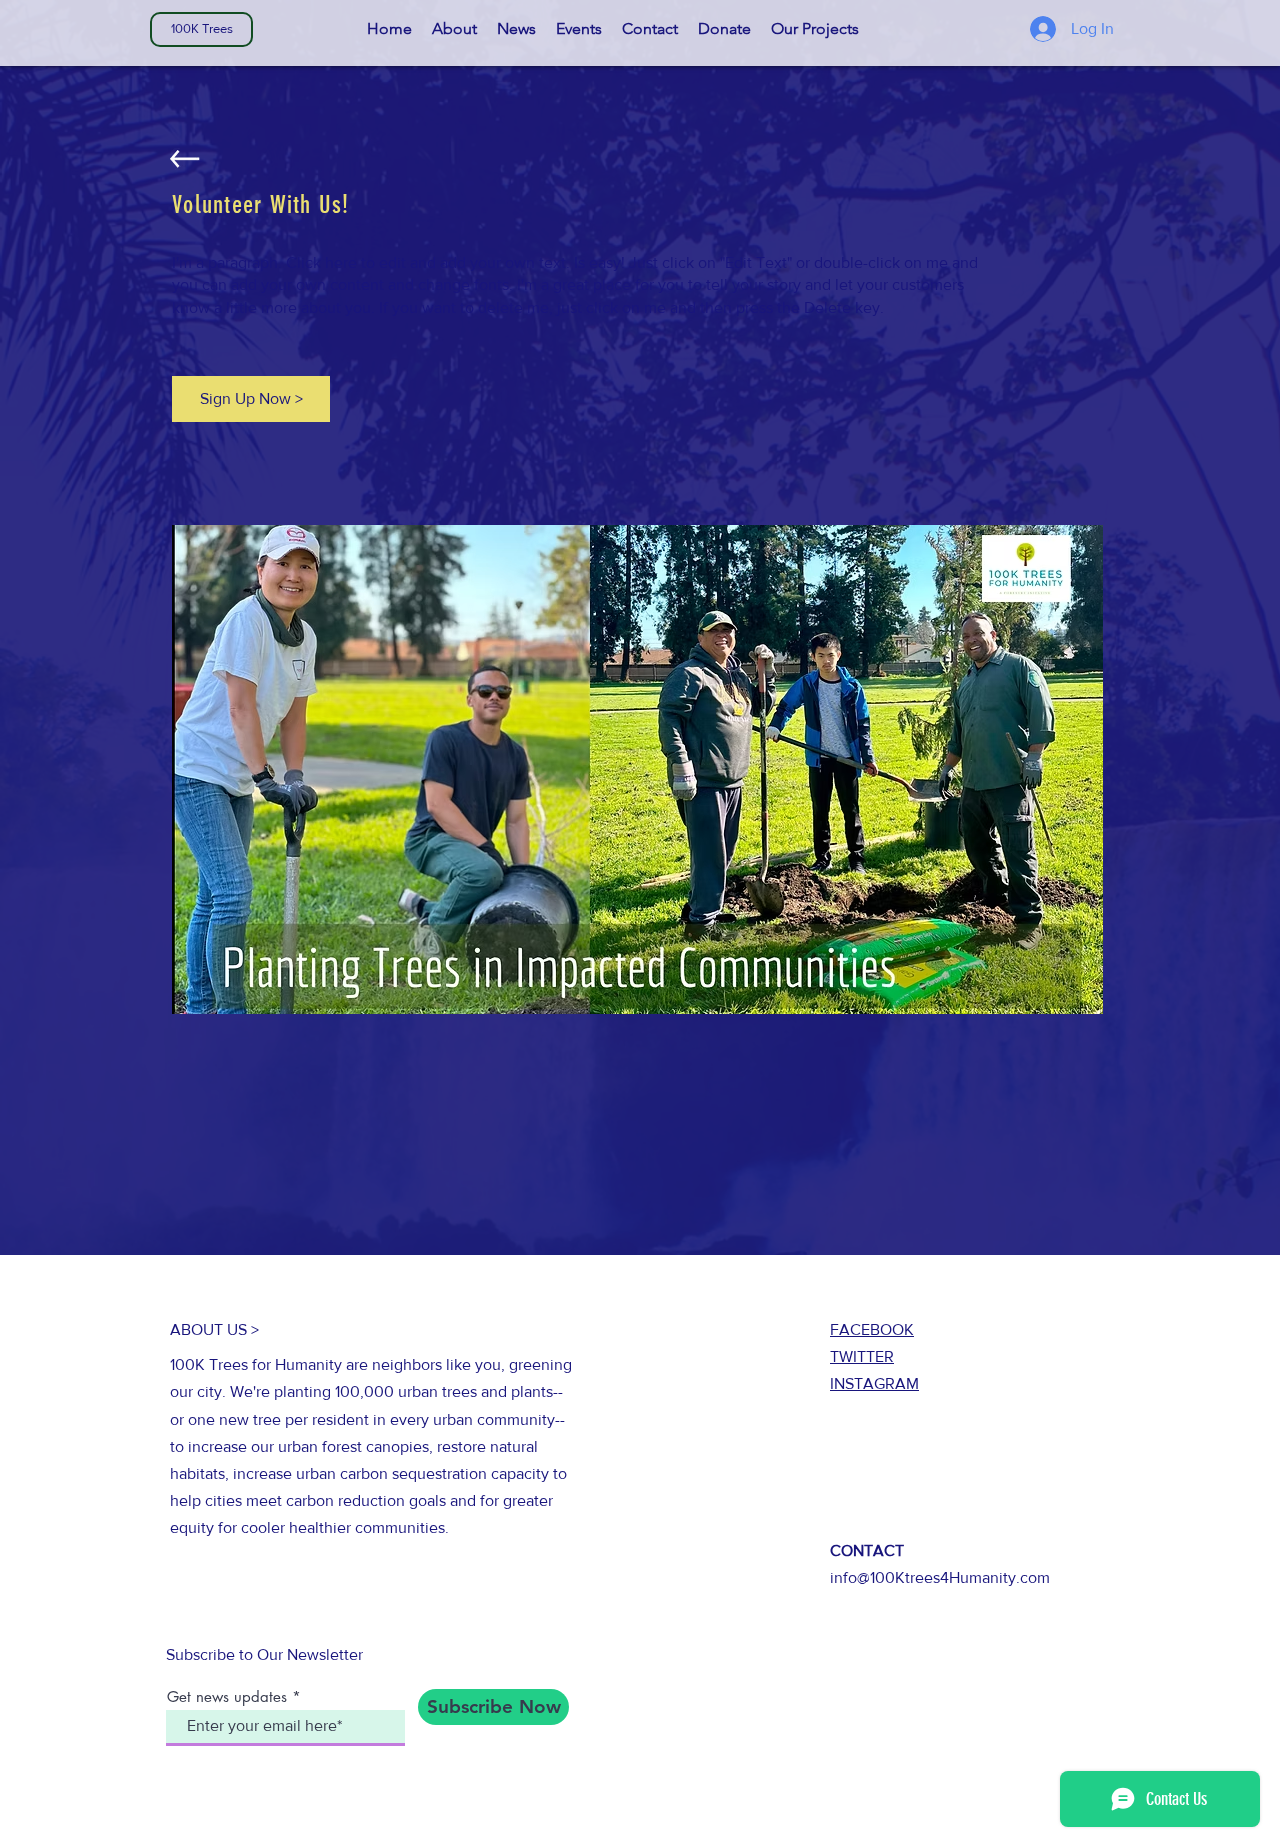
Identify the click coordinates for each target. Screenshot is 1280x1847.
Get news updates (227, 1696)
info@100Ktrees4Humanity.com (940, 1577)
